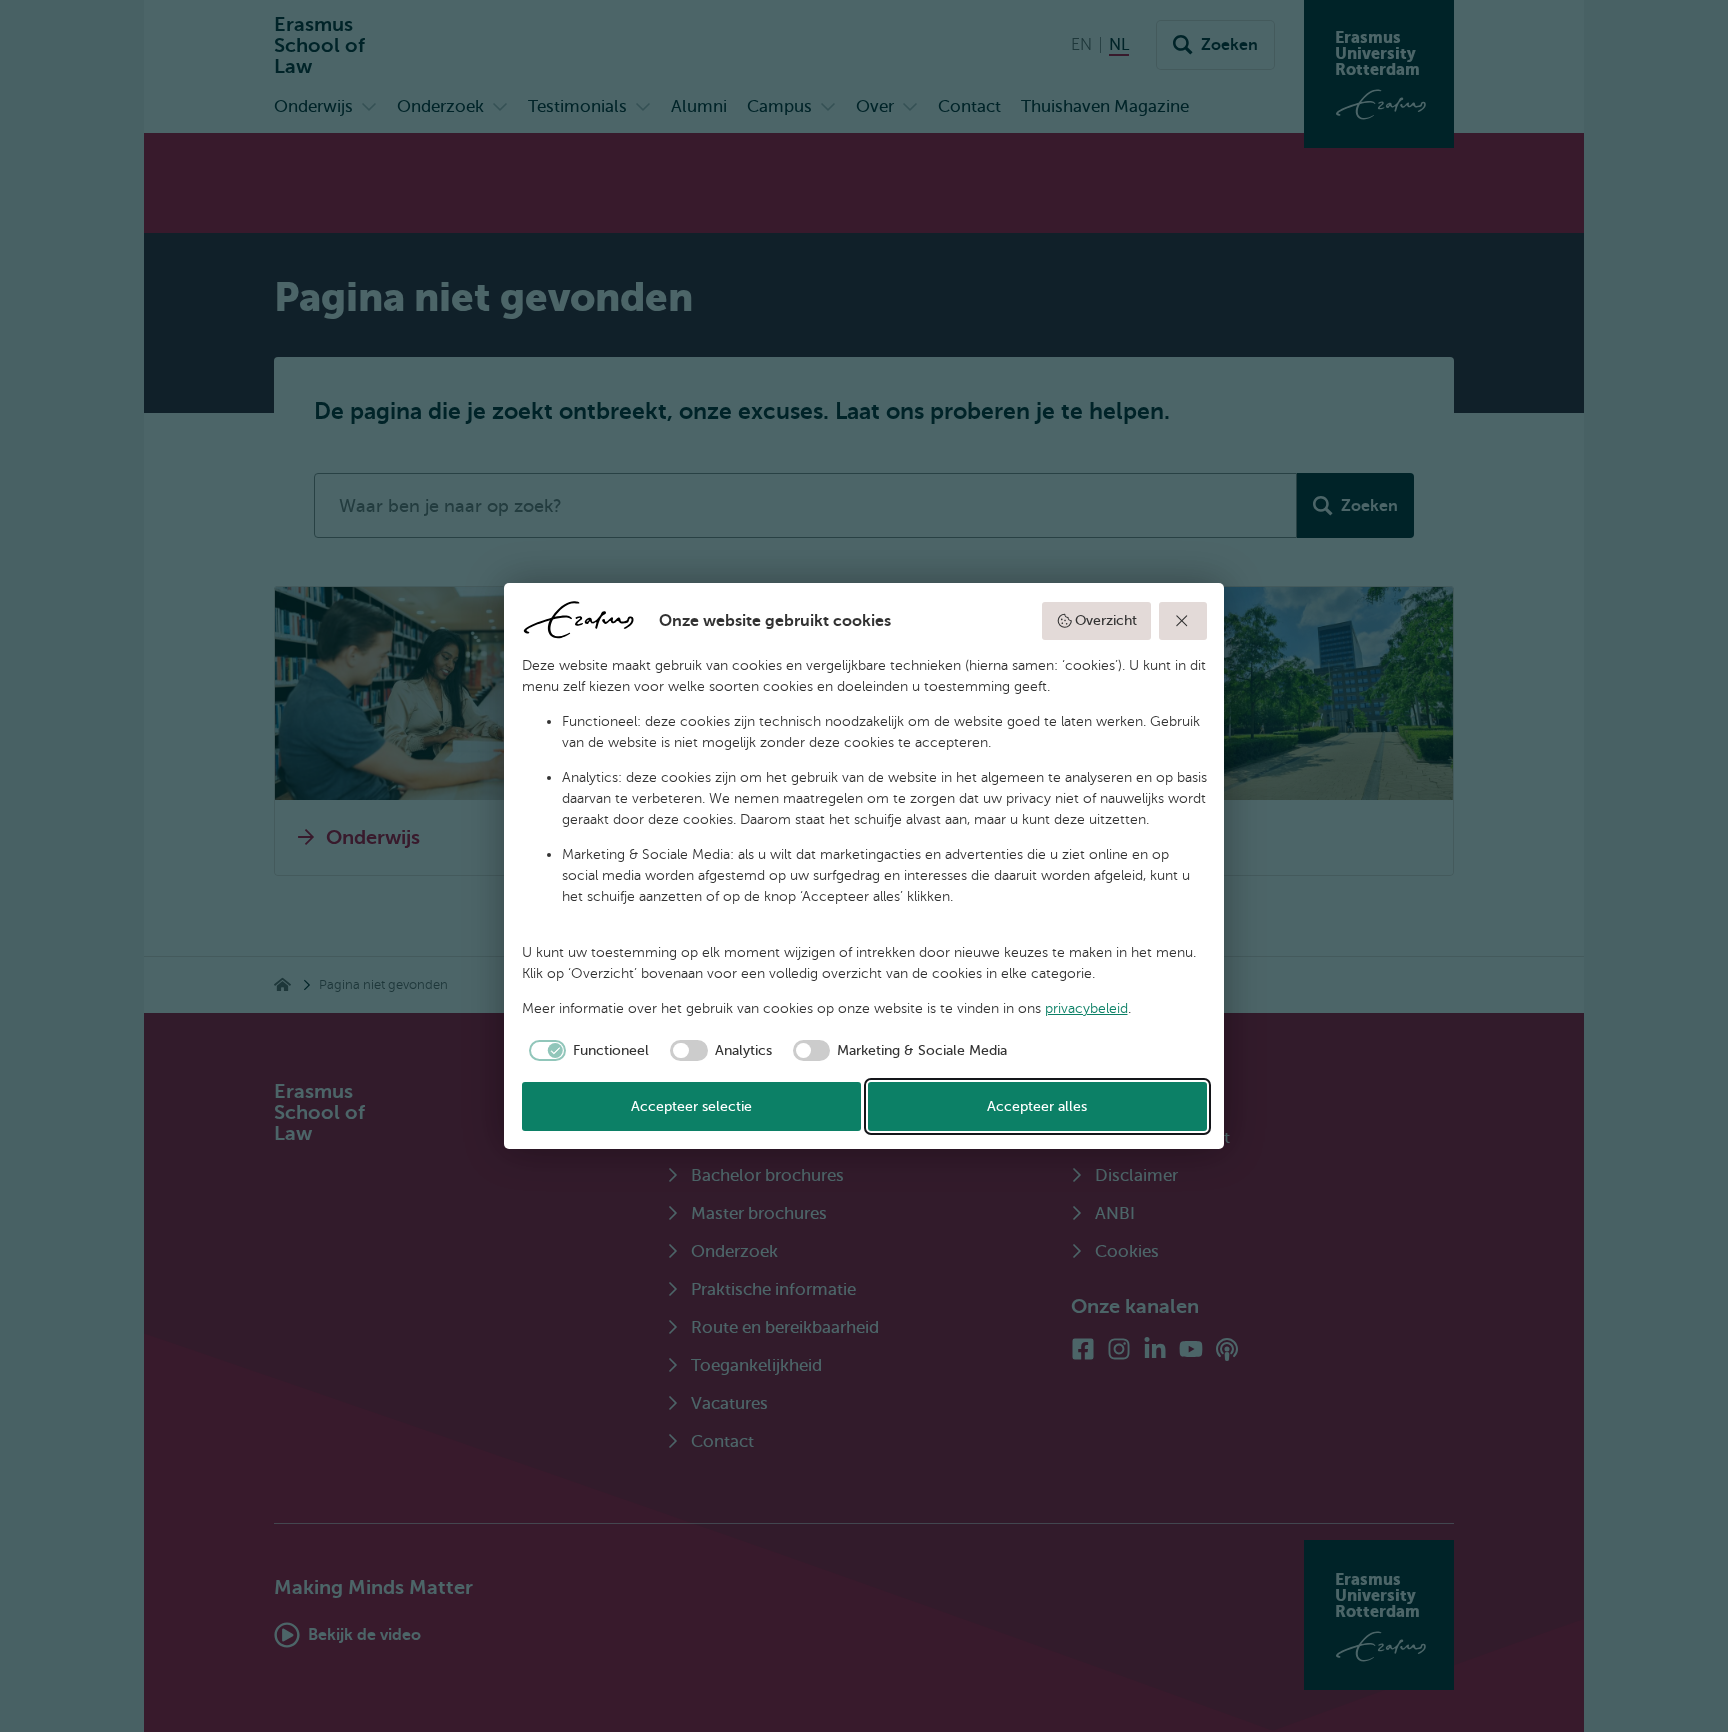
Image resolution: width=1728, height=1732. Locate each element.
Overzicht (1106, 620)
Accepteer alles (1037, 1106)
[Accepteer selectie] (1183, 621)
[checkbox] (586, 1051)
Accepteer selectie (691, 1106)
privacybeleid (1086, 1008)
